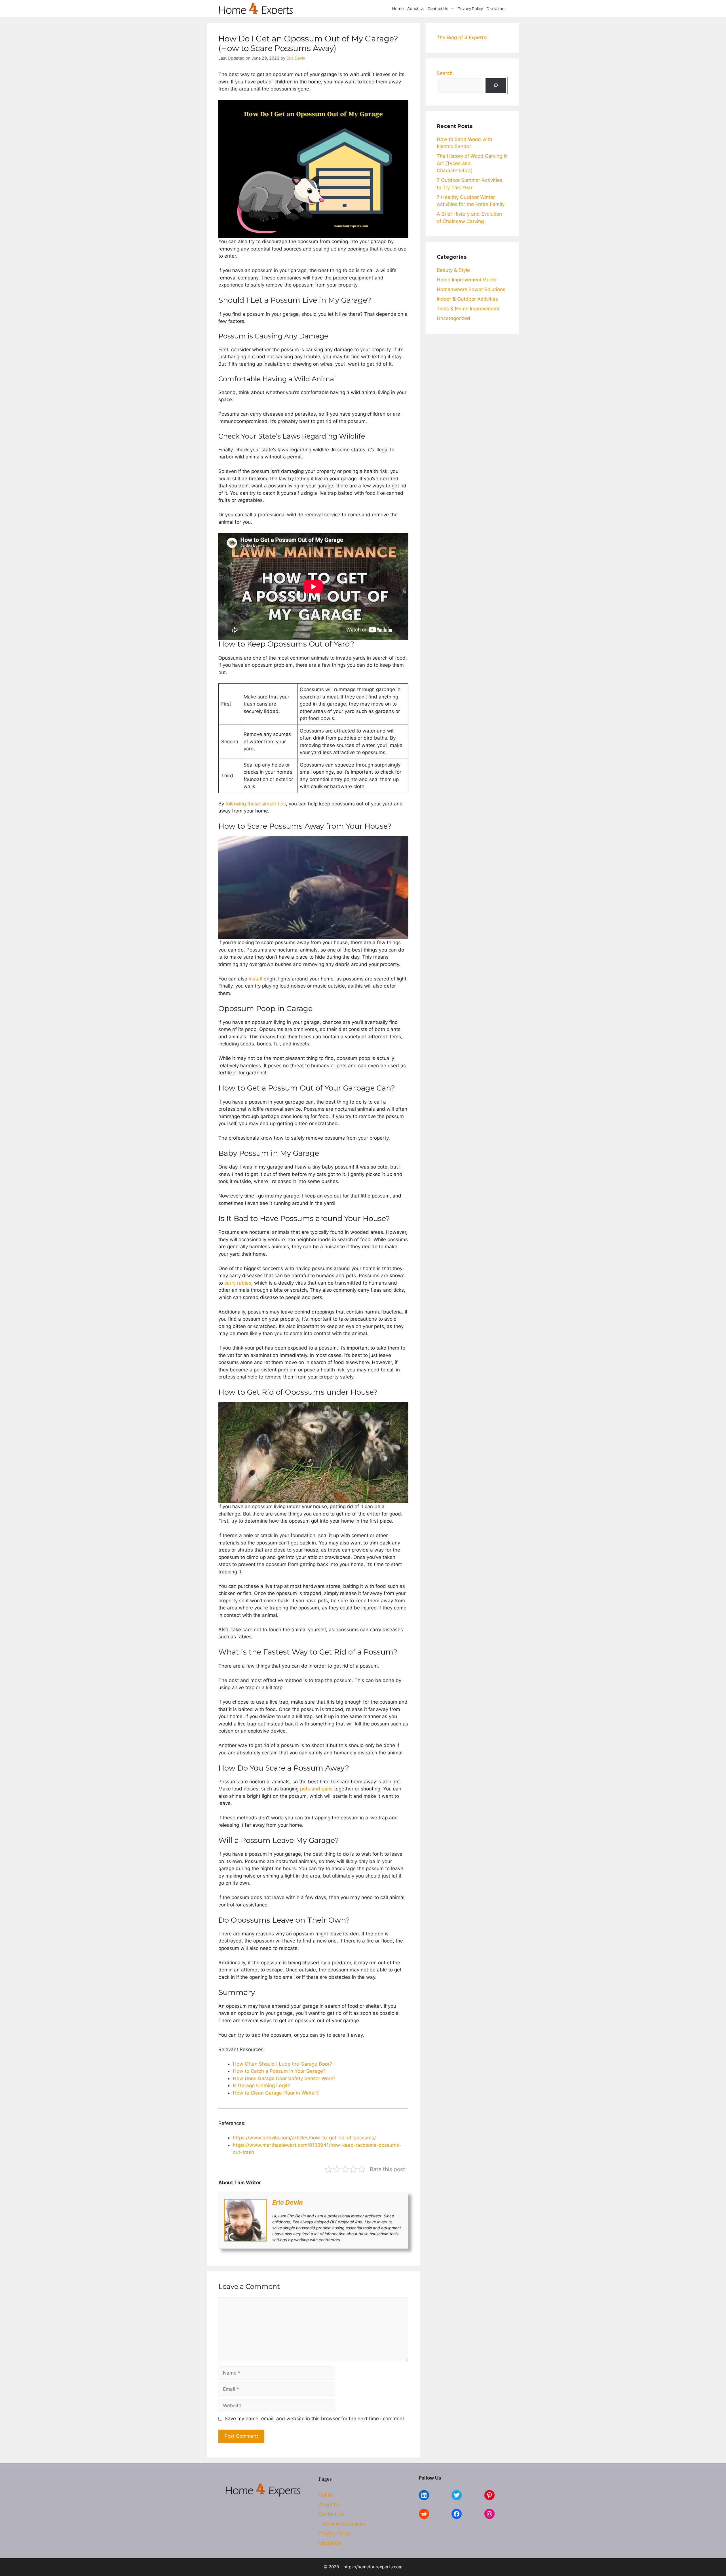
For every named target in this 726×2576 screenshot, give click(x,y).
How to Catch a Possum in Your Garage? (279, 2071)
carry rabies (238, 1283)
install (255, 979)
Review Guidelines (344, 2524)
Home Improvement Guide (467, 280)
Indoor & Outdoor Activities (467, 299)
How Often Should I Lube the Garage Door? (282, 2064)
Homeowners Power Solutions (471, 289)
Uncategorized (453, 318)
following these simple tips (256, 804)
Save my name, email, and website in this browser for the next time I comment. (315, 2419)
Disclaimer (496, 9)
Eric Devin (288, 2202)
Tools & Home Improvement (468, 309)
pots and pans (316, 1789)
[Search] (496, 86)
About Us (416, 9)
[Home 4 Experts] (256, 9)
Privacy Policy (470, 9)
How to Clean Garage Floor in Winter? (276, 2093)
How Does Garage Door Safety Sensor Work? (284, 2078)
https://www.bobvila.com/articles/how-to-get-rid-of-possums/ (304, 2138)
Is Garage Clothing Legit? (261, 2085)
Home (398, 9)
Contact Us (438, 9)
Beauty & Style (453, 270)
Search (445, 73)
